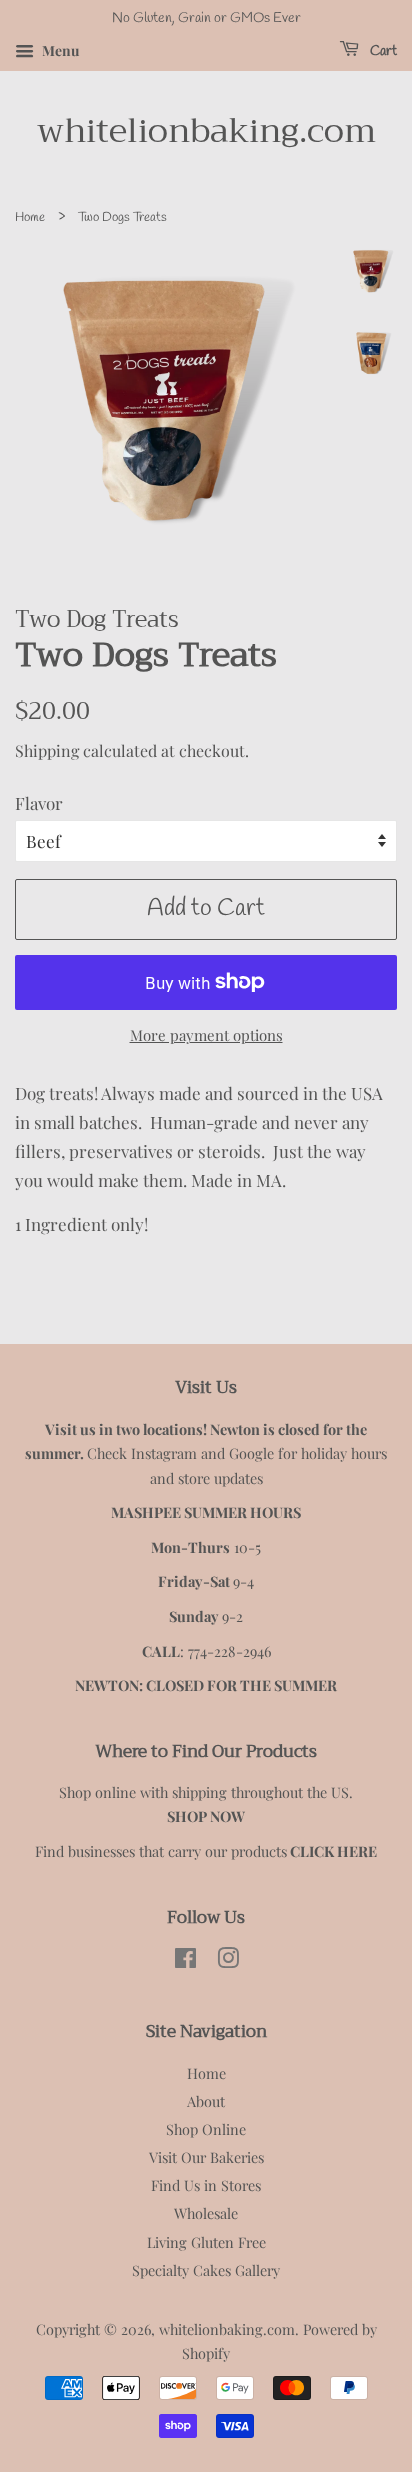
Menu (59, 50)
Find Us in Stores (206, 2185)
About (206, 2101)
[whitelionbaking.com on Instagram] (228, 1961)
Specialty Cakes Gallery (206, 2270)
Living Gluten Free (206, 2242)
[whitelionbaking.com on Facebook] (185, 1961)
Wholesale (206, 2213)
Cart (382, 51)
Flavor (39, 803)
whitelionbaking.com (206, 131)
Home (30, 217)
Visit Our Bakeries (206, 2157)
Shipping (47, 750)
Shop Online (206, 2129)
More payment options (206, 1035)
